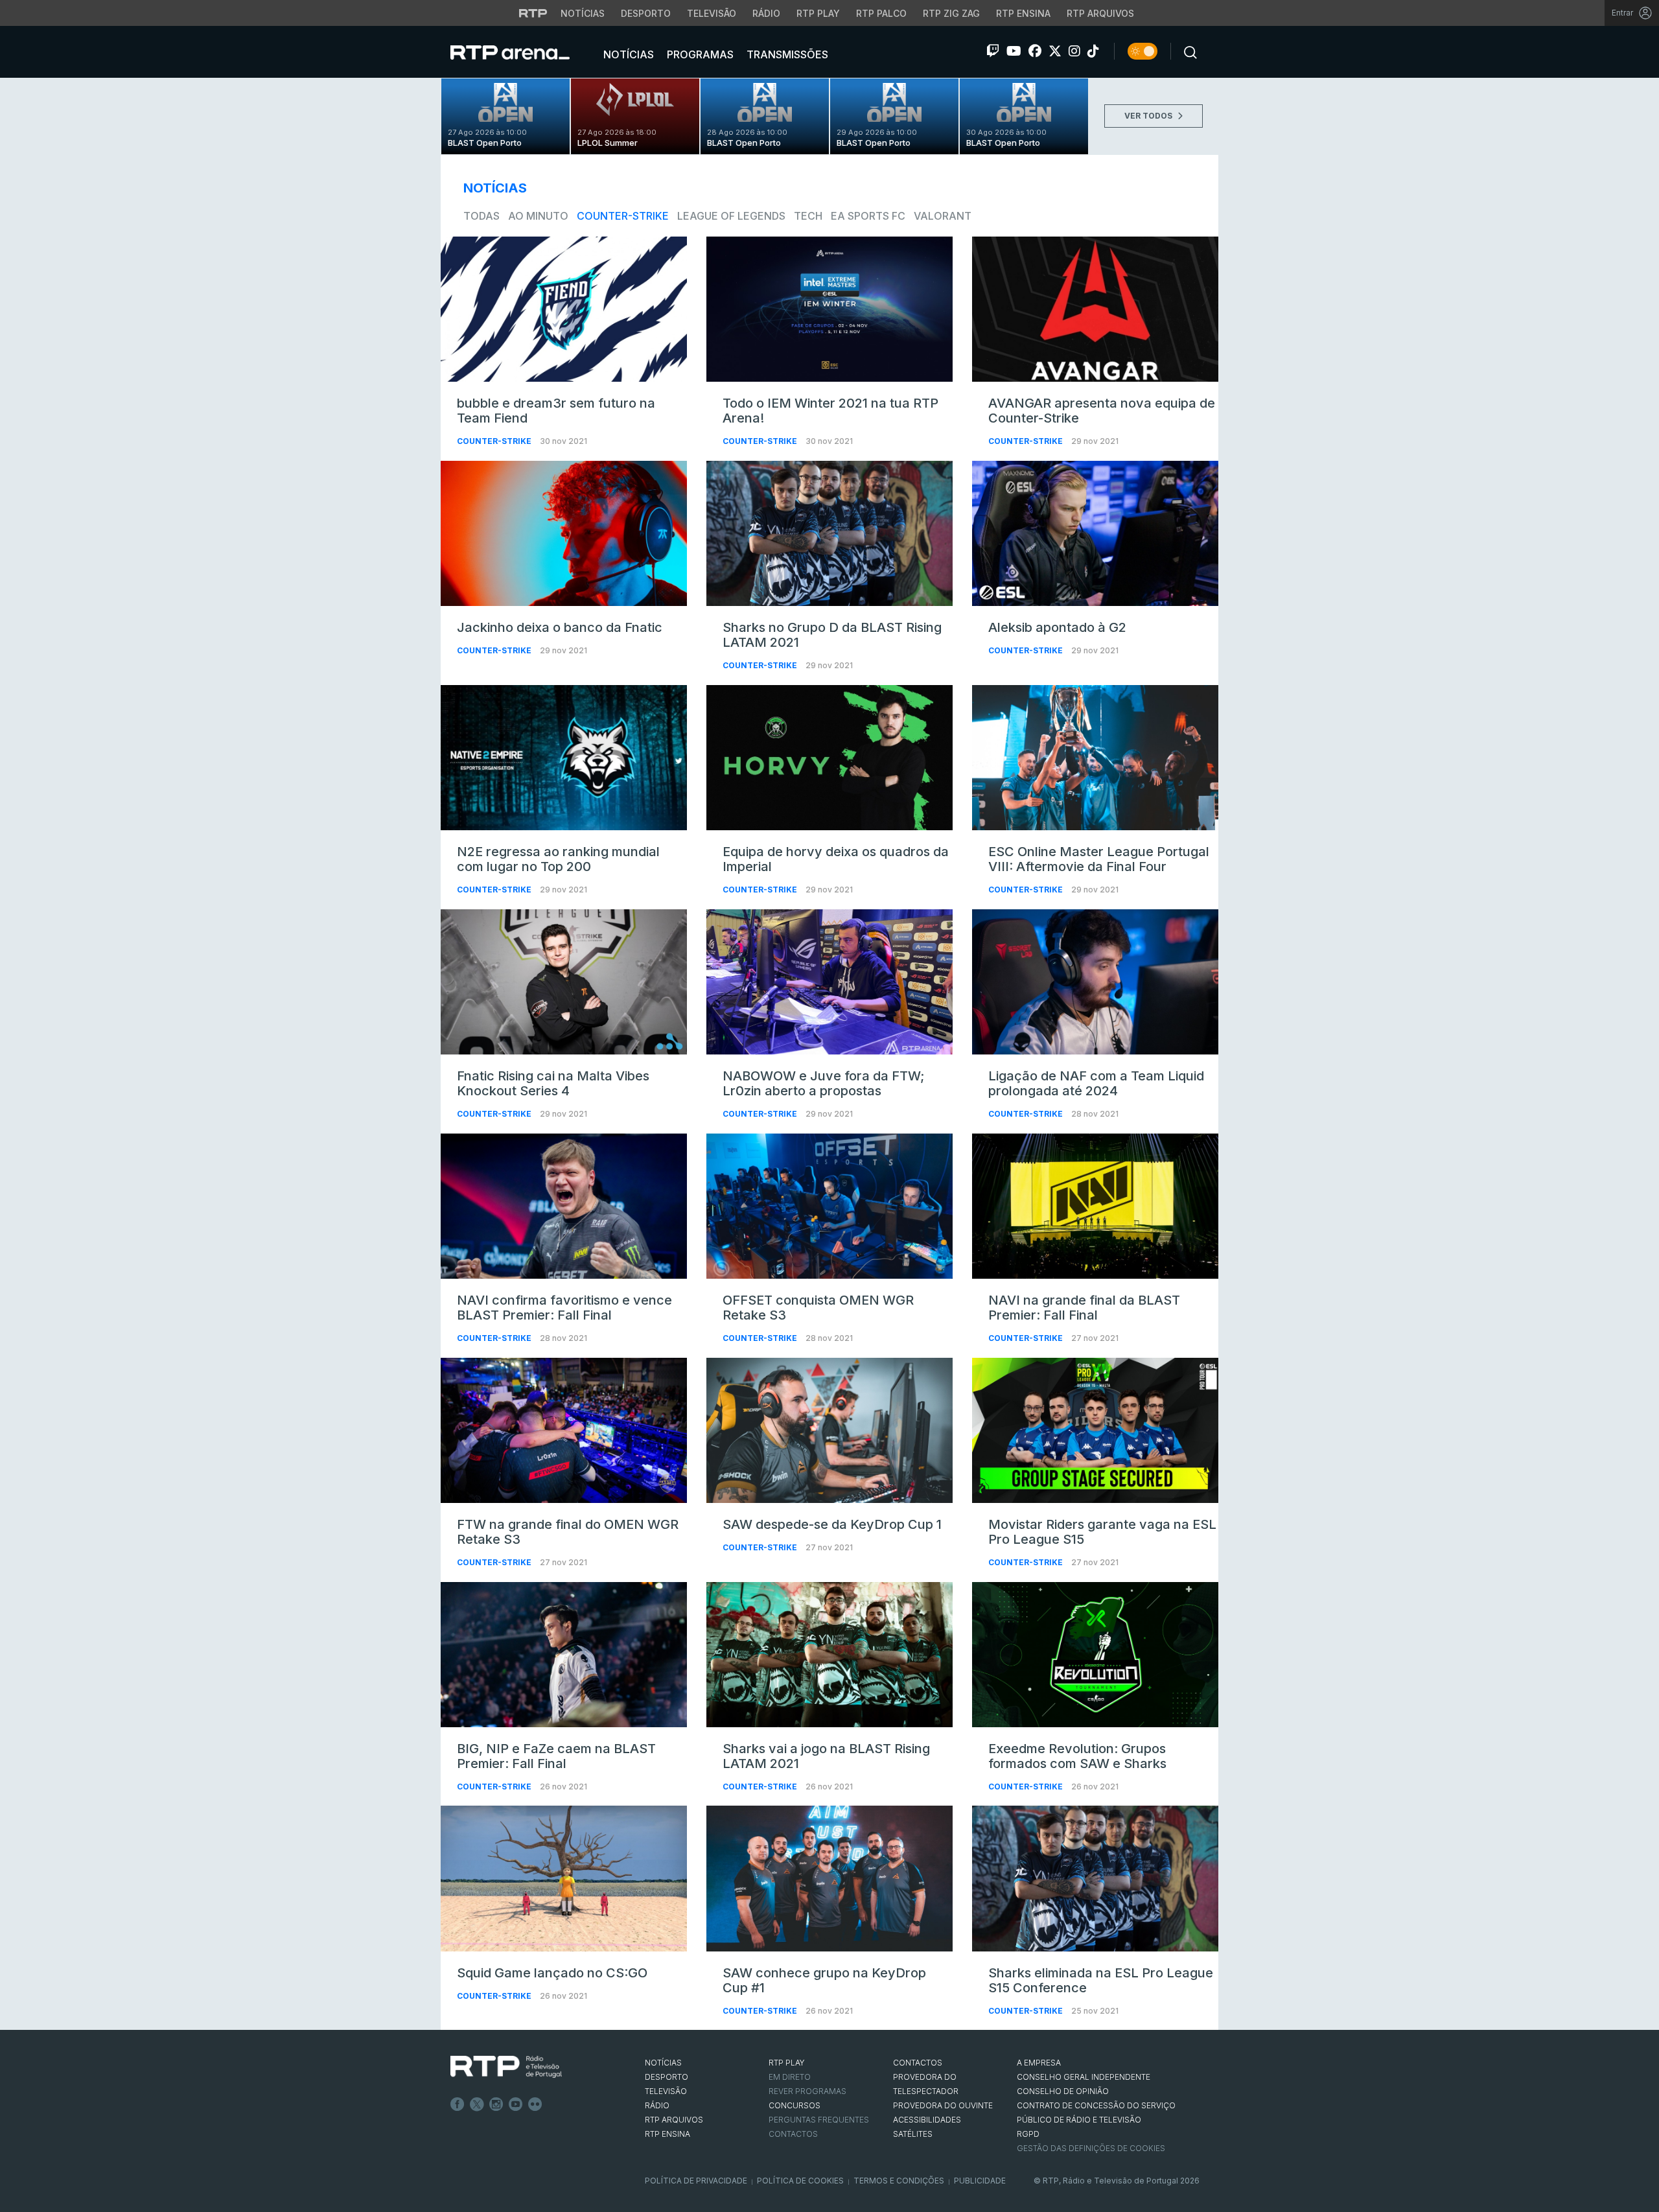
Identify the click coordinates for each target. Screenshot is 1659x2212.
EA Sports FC (868, 216)
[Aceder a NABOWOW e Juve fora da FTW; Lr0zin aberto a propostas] (829, 982)
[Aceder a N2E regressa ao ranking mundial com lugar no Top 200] (564, 758)
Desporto (646, 13)
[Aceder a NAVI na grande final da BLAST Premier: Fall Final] (1095, 1206)
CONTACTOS (918, 2063)
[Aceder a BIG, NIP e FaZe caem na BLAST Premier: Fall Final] (564, 1655)
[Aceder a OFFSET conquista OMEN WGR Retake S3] (829, 1206)
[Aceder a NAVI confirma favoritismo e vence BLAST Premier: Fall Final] (564, 1206)
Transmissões (786, 54)
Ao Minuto (538, 216)
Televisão (712, 13)
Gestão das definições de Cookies (1091, 2148)
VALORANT (943, 216)
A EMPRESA (1039, 2063)
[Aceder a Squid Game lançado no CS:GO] (564, 1878)
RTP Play (818, 13)
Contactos (793, 2134)
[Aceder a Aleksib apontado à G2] (1095, 533)
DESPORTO (667, 2077)
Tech (808, 216)
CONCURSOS (795, 2105)
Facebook (458, 2104)
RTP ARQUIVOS (674, 2120)
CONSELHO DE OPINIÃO (1063, 2091)
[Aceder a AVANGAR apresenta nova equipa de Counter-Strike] (1095, 309)
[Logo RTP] (506, 2067)
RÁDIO (657, 2105)
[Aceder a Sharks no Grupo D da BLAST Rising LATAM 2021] (829, 533)
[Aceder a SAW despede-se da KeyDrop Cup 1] (829, 1430)
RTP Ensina (1023, 13)
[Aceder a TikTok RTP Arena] (1093, 51)
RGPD (1028, 2134)
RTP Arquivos (1100, 13)
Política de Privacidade (696, 2181)
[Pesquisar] (1187, 51)
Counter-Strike (623, 216)
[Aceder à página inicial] (523, 52)
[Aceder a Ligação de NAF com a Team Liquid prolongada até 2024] (1095, 982)
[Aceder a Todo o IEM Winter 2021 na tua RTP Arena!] (829, 309)
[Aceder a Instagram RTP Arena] (1074, 51)
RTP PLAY (787, 2063)
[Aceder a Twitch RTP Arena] (993, 51)
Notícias (583, 13)
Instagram (496, 2104)
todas (481, 216)
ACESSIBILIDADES (927, 2120)
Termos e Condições (899, 2181)
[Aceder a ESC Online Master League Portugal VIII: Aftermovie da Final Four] (1095, 758)
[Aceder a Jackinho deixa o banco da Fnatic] (564, 533)
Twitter (477, 2104)
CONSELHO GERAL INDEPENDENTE (1084, 2077)
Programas (699, 54)
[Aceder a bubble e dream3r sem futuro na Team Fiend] (564, 309)
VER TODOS (1149, 116)
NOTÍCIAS (663, 2063)
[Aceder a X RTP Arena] (1055, 51)
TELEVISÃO (666, 2091)
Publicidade (980, 2181)
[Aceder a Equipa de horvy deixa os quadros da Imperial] (829, 758)
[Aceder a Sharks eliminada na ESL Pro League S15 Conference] (1095, 1878)
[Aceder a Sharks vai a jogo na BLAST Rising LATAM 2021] (829, 1655)
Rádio (766, 13)
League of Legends (731, 216)
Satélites (913, 2134)
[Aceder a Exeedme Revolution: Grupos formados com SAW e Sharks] (1095, 1655)
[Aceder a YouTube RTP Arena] (1014, 51)
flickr (535, 2104)
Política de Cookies (800, 2181)
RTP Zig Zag (951, 13)
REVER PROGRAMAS (807, 2091)
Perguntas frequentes (819, 2120)
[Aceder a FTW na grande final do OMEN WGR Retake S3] (564, 1430)
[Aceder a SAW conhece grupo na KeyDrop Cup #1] (829, 1878)
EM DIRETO (790, 2077)
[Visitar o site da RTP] (533, 13)
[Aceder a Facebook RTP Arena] (1035, 51)
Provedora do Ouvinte (943, 2105)
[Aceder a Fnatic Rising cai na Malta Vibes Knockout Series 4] (564, 982)
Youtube (516, 2104)
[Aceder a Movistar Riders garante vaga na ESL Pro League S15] (1095, 1430)
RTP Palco (881, 13)
